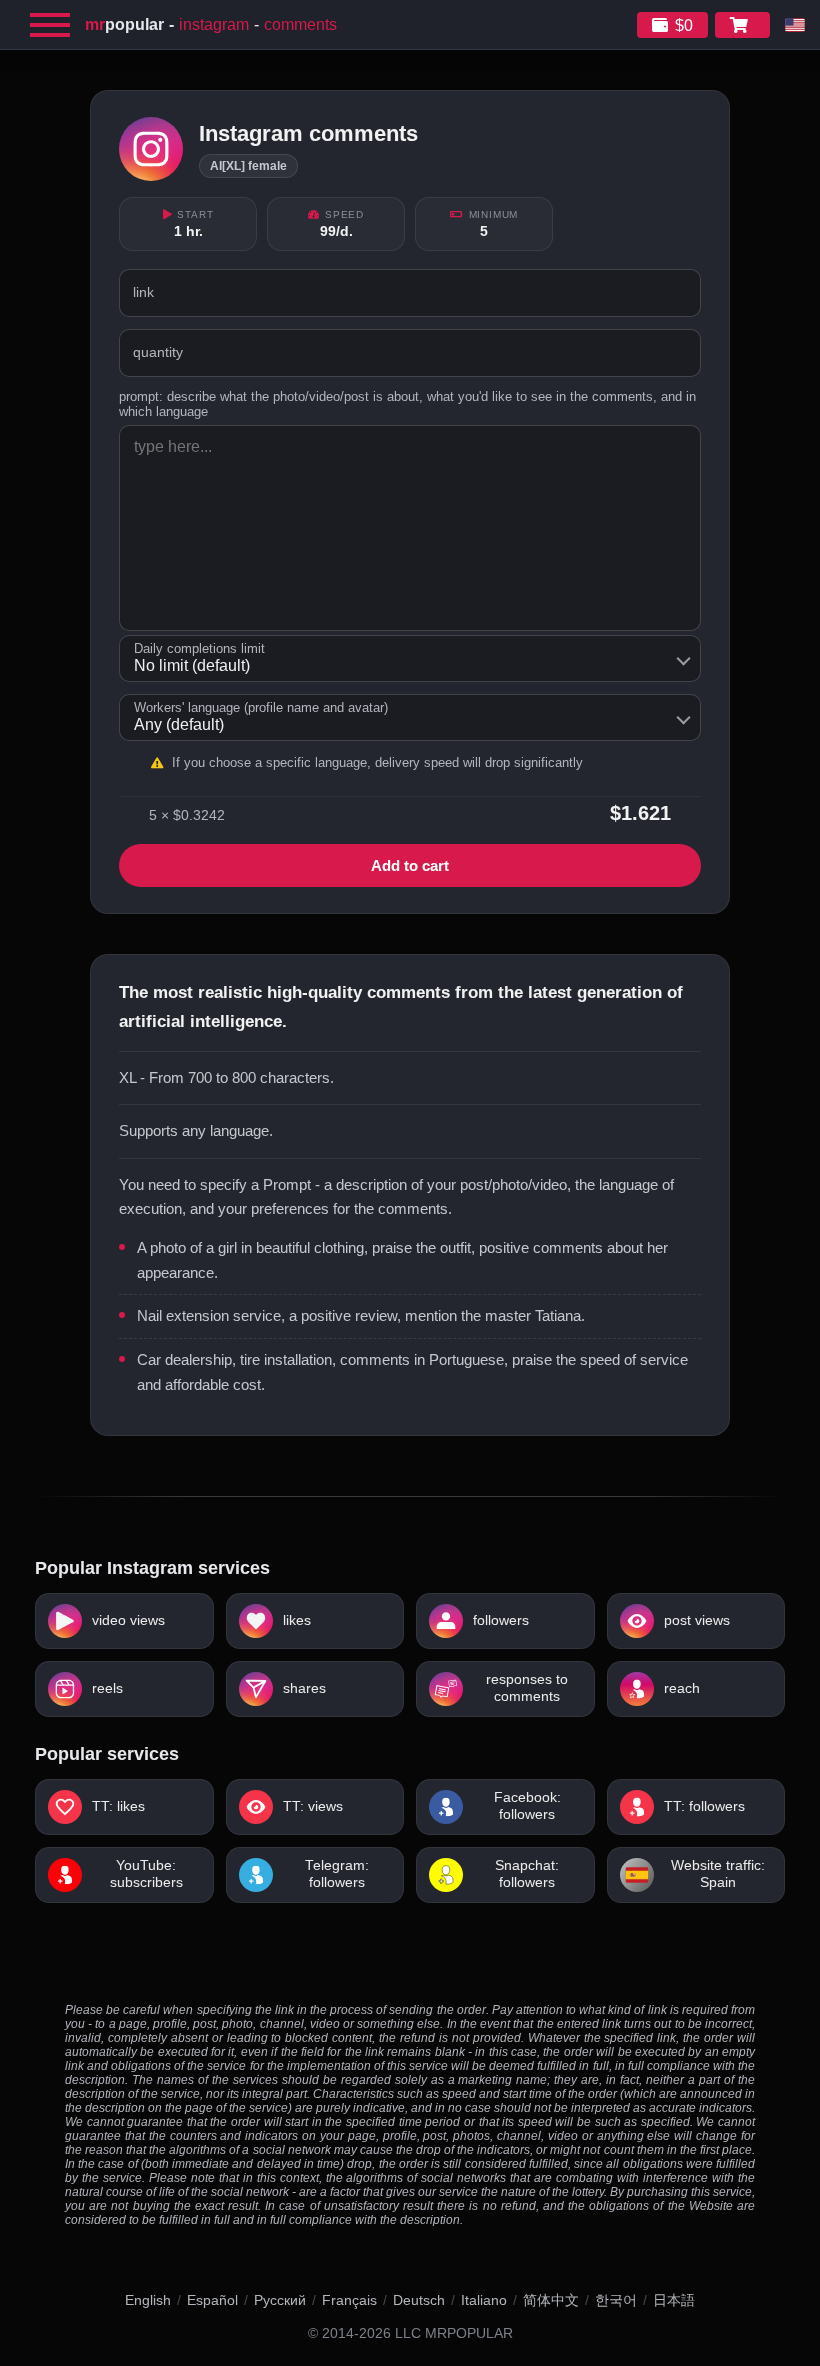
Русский (280, 2300)
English (148, 2300)
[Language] (795, 25)
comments (300, 24)
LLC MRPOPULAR (454, 2333)
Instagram (214, 24)
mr (124, 24)
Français (349, 2300)
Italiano (484, 2300)
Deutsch (419, 2300)
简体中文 (551, 2300)
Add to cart (410, 865)
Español (212, 2300)
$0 (684, 25)
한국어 (616, 2300)
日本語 (674, 2300)
